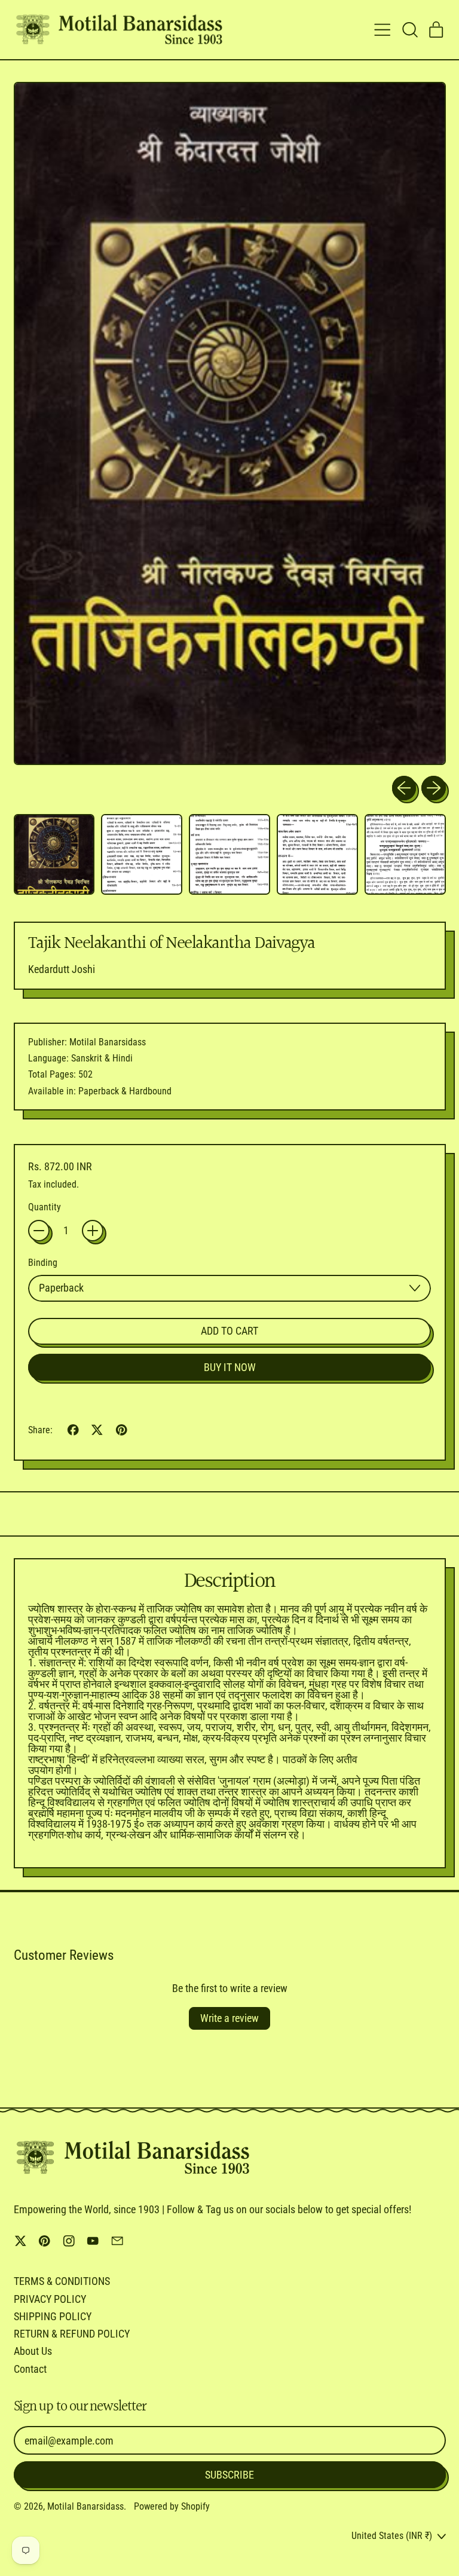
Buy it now (230, 1367)
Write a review (229, 2018)
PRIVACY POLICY (50, 2299)
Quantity (45, 1207)
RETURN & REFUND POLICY (72, 2334)
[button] (409, 30)
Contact (30, 2369)
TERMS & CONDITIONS (62, 2281)
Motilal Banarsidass (85, 2506)
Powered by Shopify (172, 2506)
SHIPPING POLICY (53, 2316)
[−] (39, 1231)
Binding (43, 1263)
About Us (33, 2351)
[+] (93, 1231)
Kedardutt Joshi (62, 969)
